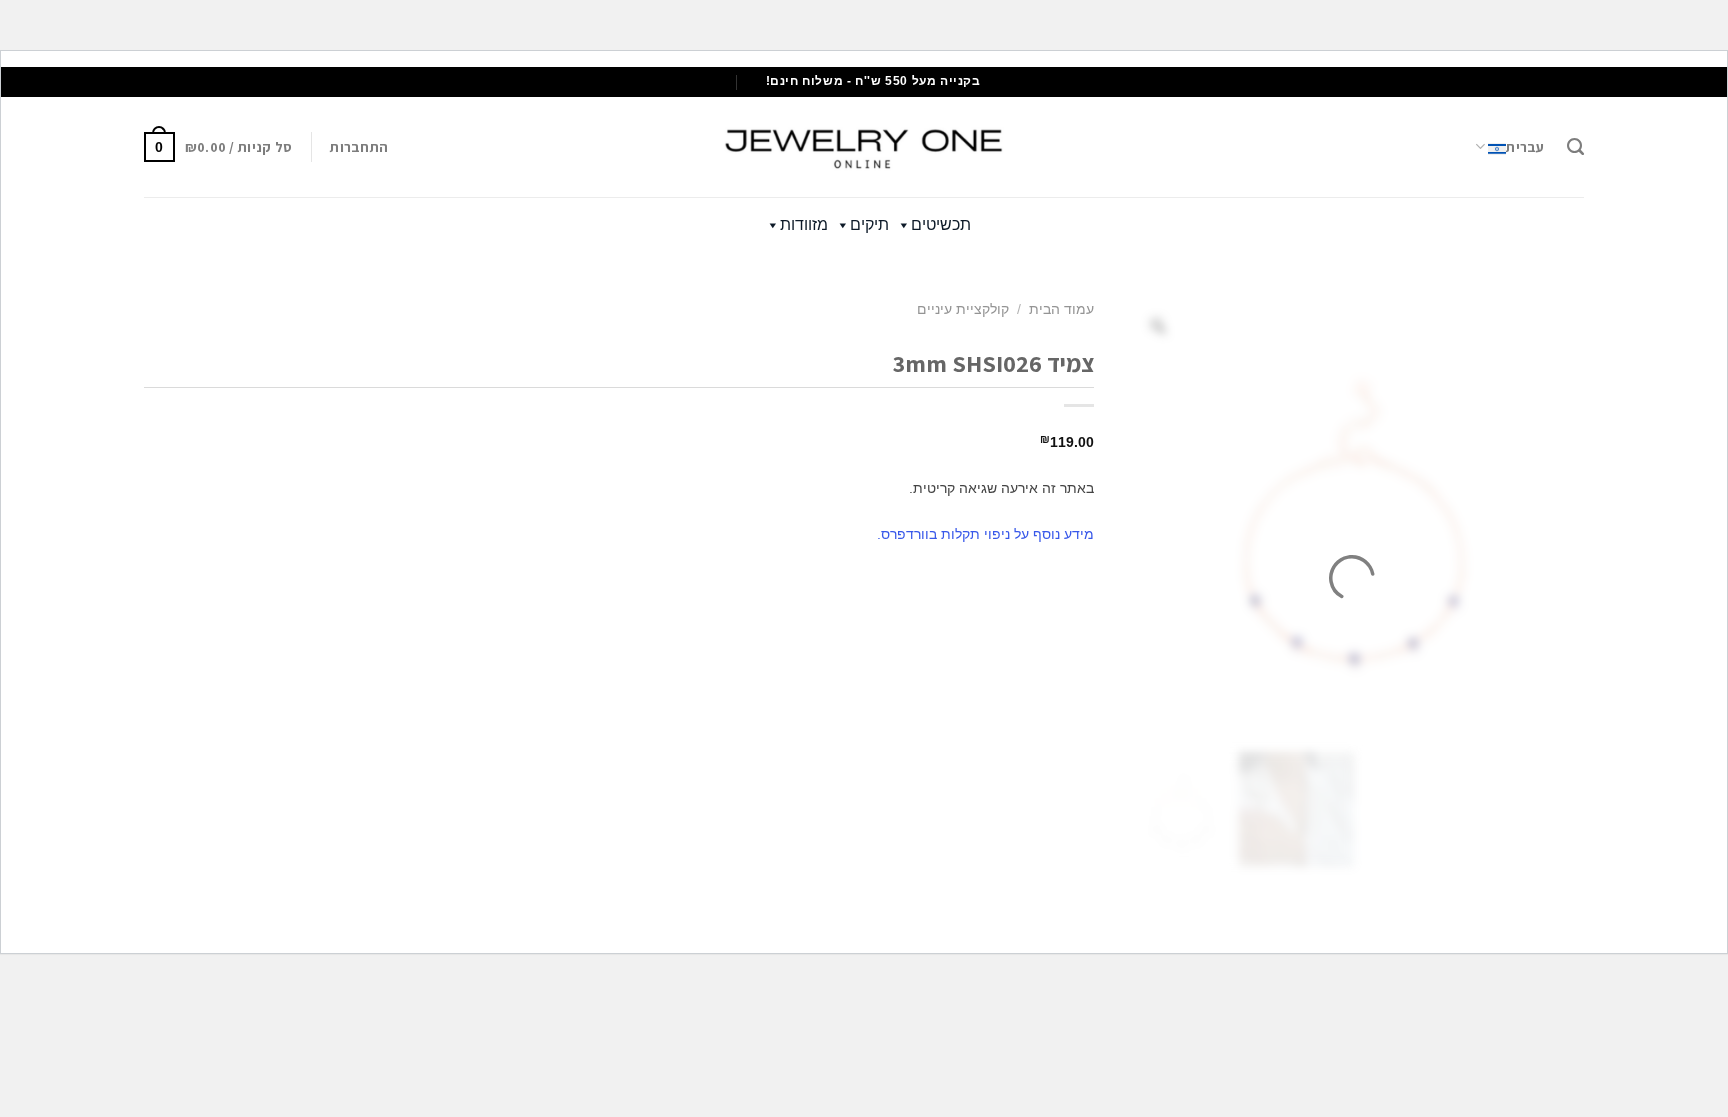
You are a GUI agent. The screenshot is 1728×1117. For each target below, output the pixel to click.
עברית (1525, 147)
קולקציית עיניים (963, 309)
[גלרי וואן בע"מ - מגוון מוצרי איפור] (864, 147)
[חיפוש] (1575, 147)
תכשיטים (941, 224)
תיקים (869, 224)
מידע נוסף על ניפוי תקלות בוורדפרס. (985, 534)
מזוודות (804, 224)
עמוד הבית (1061, 309)
